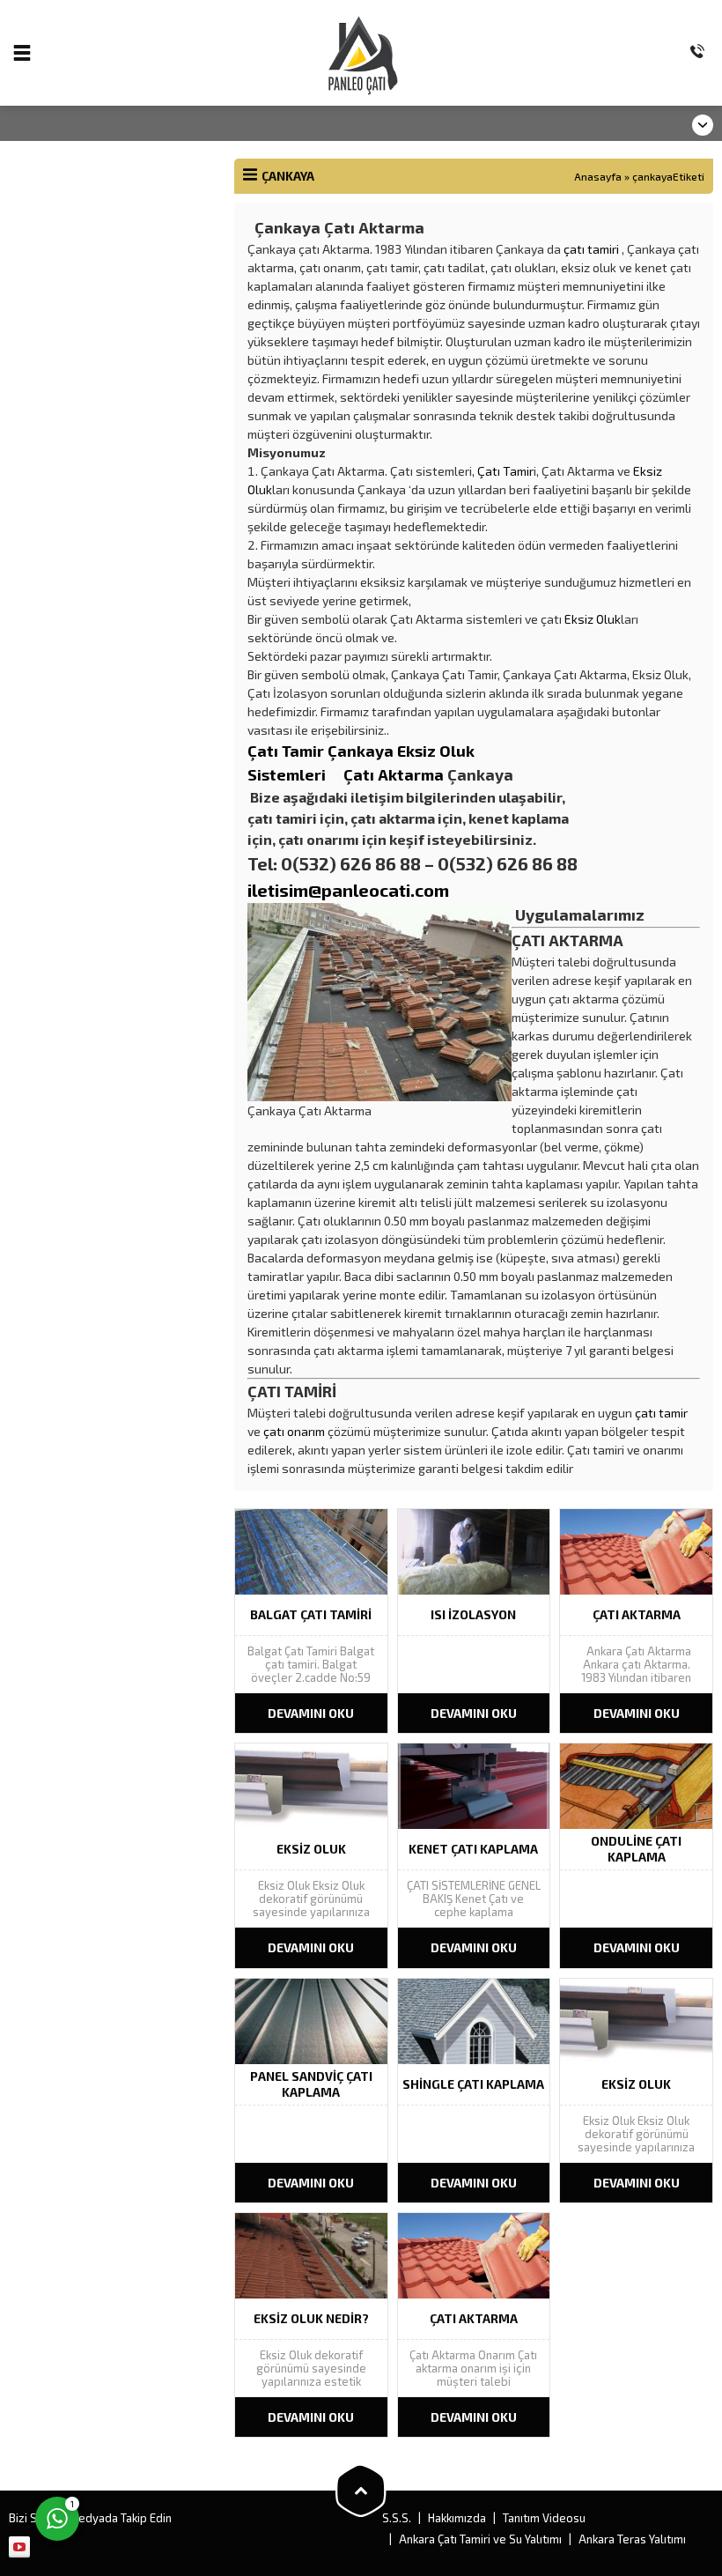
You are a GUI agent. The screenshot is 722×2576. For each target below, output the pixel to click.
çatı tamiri (591, 249)
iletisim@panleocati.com (348, 890)
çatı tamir (661, 1413)
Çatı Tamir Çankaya (322, 751)
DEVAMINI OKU (311, 1713)
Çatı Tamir (505, 471)
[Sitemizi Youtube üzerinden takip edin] (19, 2547)
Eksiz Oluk (593, 619)
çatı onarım (294, 1431)
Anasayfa (598, 176)
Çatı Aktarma (394, 774)
